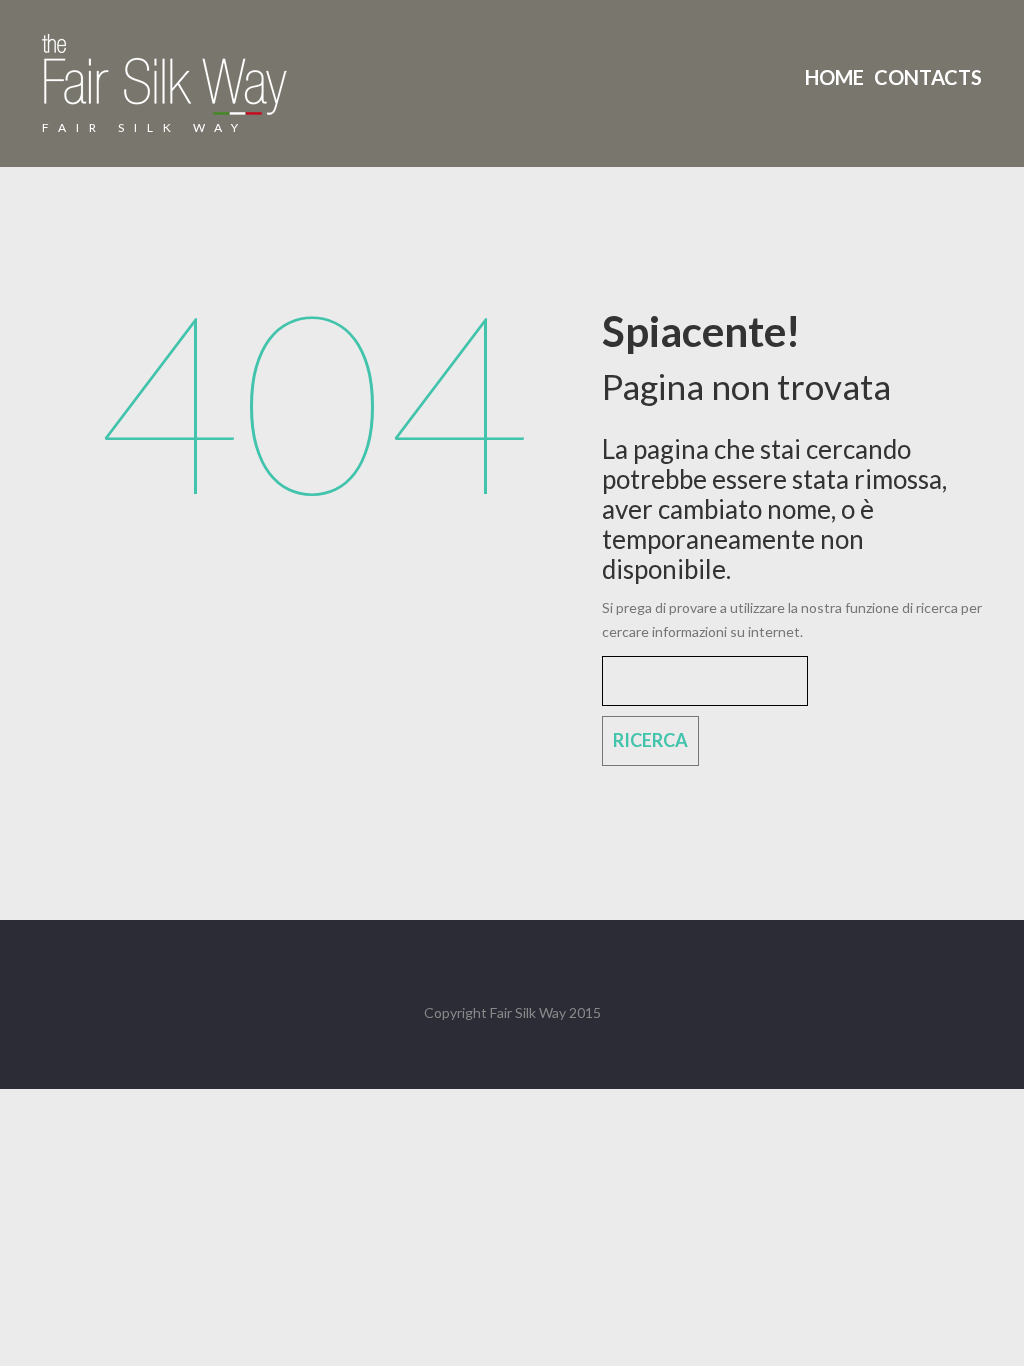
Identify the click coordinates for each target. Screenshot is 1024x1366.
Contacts (928, 77)
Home (834, 77)
